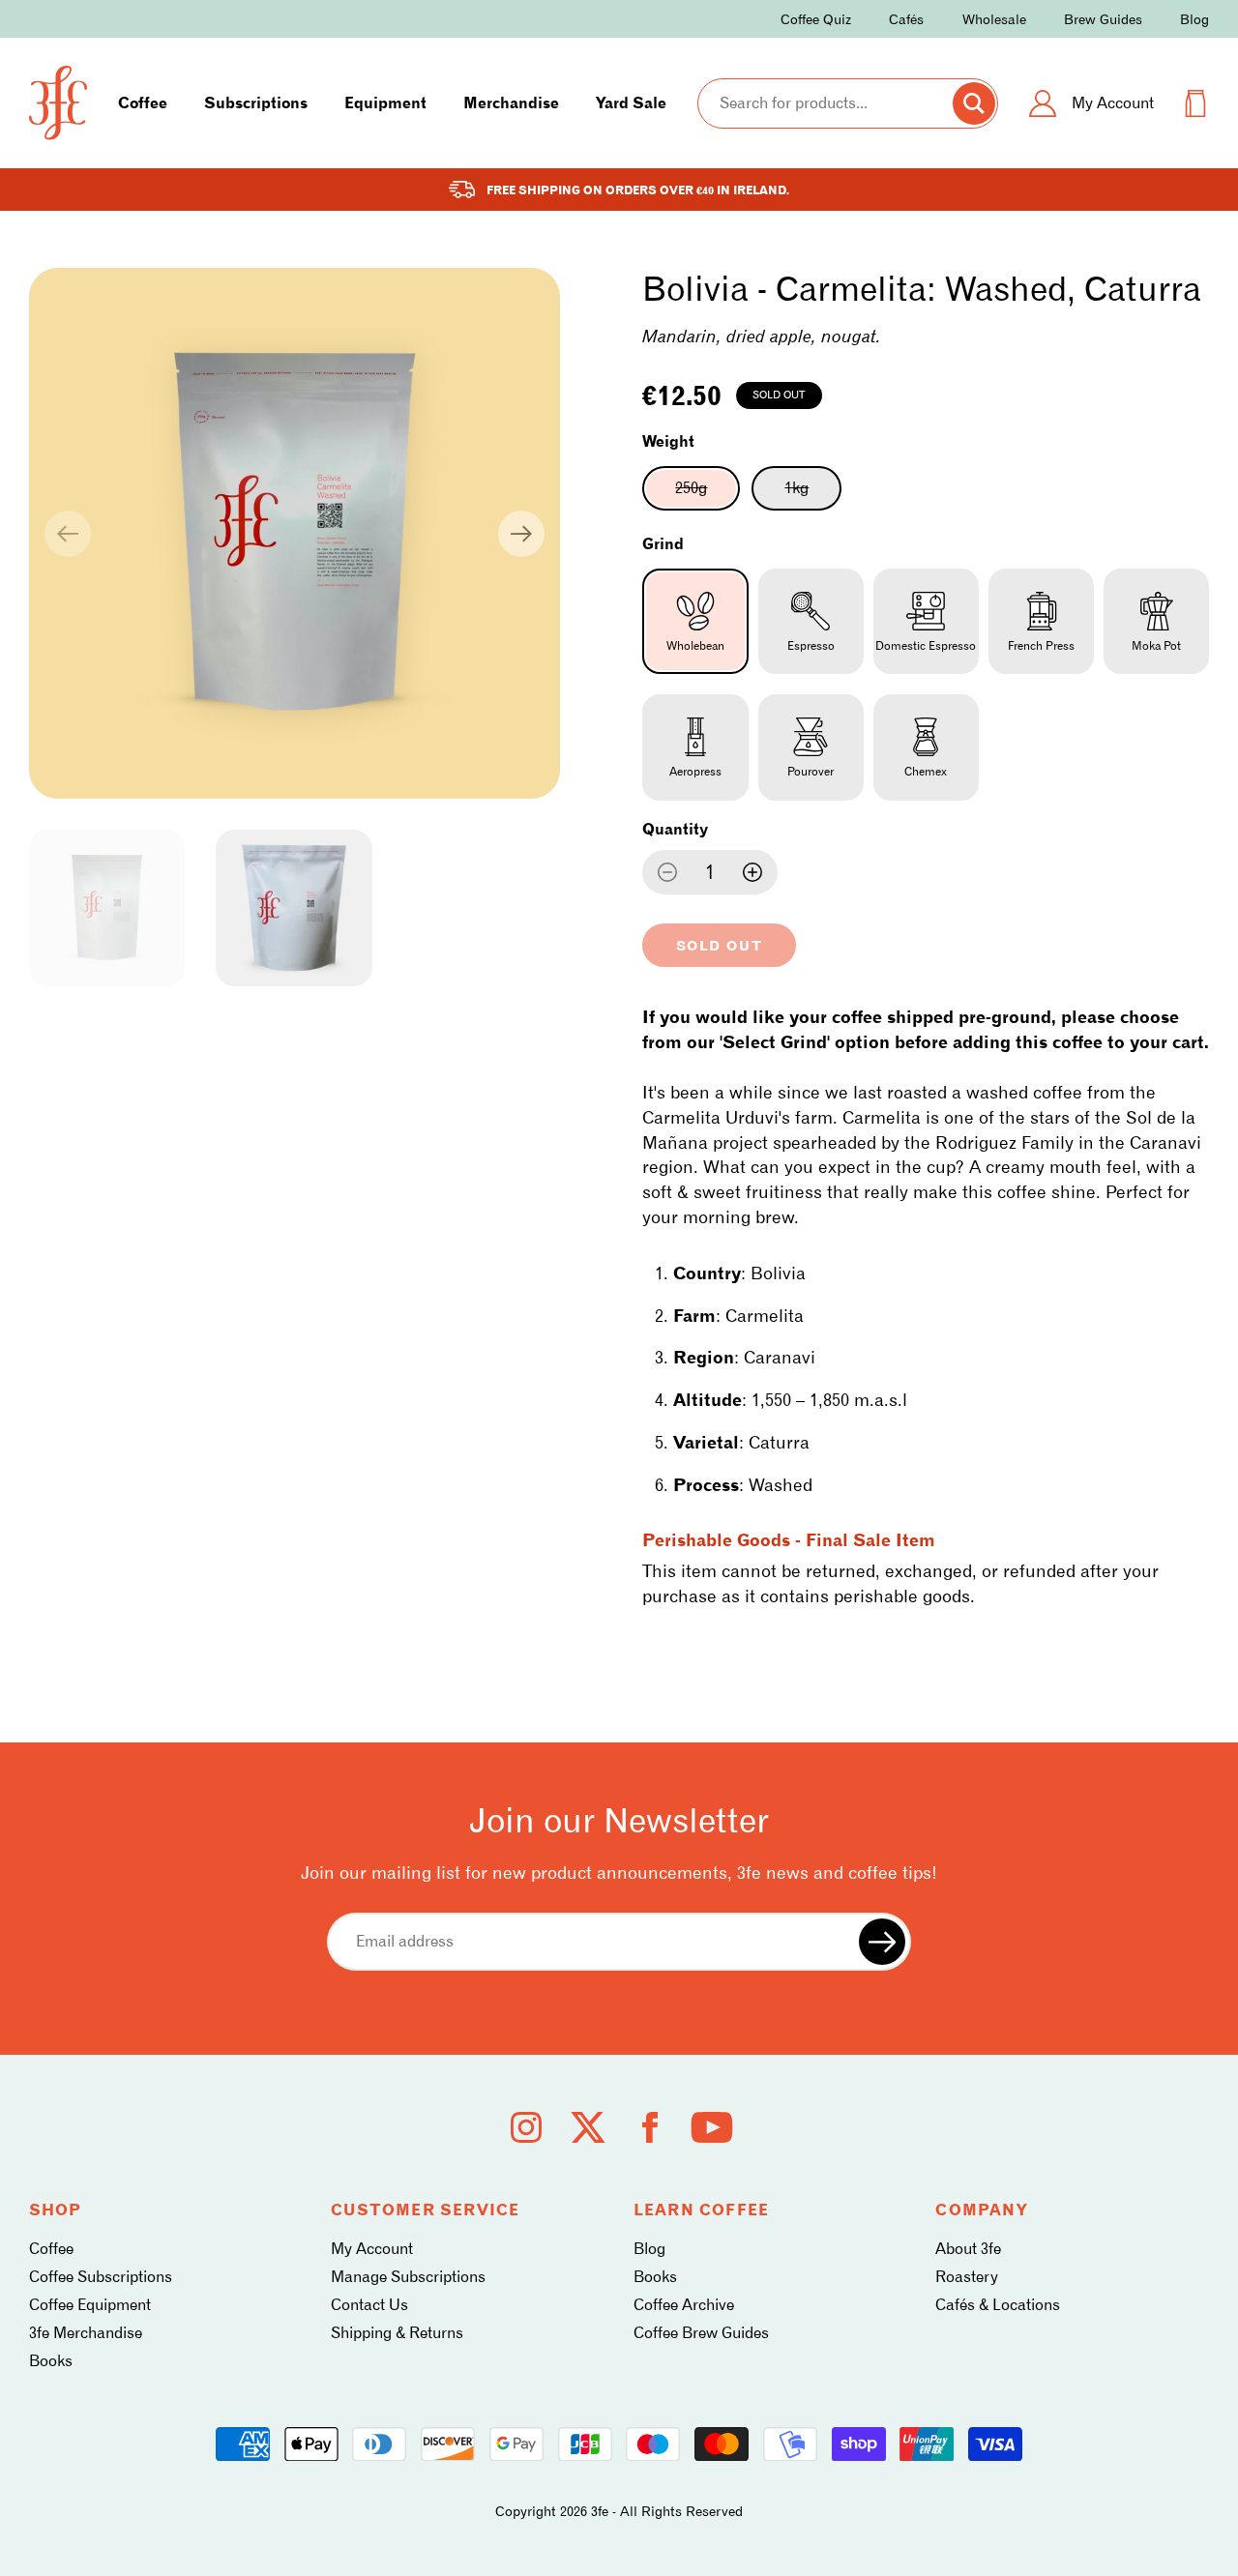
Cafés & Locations (998, 2305)
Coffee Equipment (90, 2305)
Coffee (143, 103)
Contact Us (369, 2305)
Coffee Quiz (816, 19)
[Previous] (68, 534)
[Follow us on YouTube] (712, 2127)
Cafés (906, 19)
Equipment (385, 103)
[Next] (521, 534)
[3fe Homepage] (58, 103)
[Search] (974, 103)
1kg (813, 494)
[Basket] (1195, 103)
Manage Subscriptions (408, 2277)
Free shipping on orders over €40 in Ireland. (638, 190)
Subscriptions (256, 103)
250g (707, 494)
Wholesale (994, 19)
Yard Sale (631, 103)
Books (51, 2361)
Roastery (967, 2277)
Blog (1194, 19)
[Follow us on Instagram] (526, 2127)
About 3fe (968, 2249)
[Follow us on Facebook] (650, 2127)
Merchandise (511, 103)
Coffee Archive (684, 2305)
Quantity (675, 829)
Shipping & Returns (397, 2333)
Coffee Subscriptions (101, 2277)
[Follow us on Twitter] (588, 2127)
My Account (372, 2249)
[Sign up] (882, 1942)
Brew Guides (1103, 19)
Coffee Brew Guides (701, 2333)
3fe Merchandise (86, 2333)
